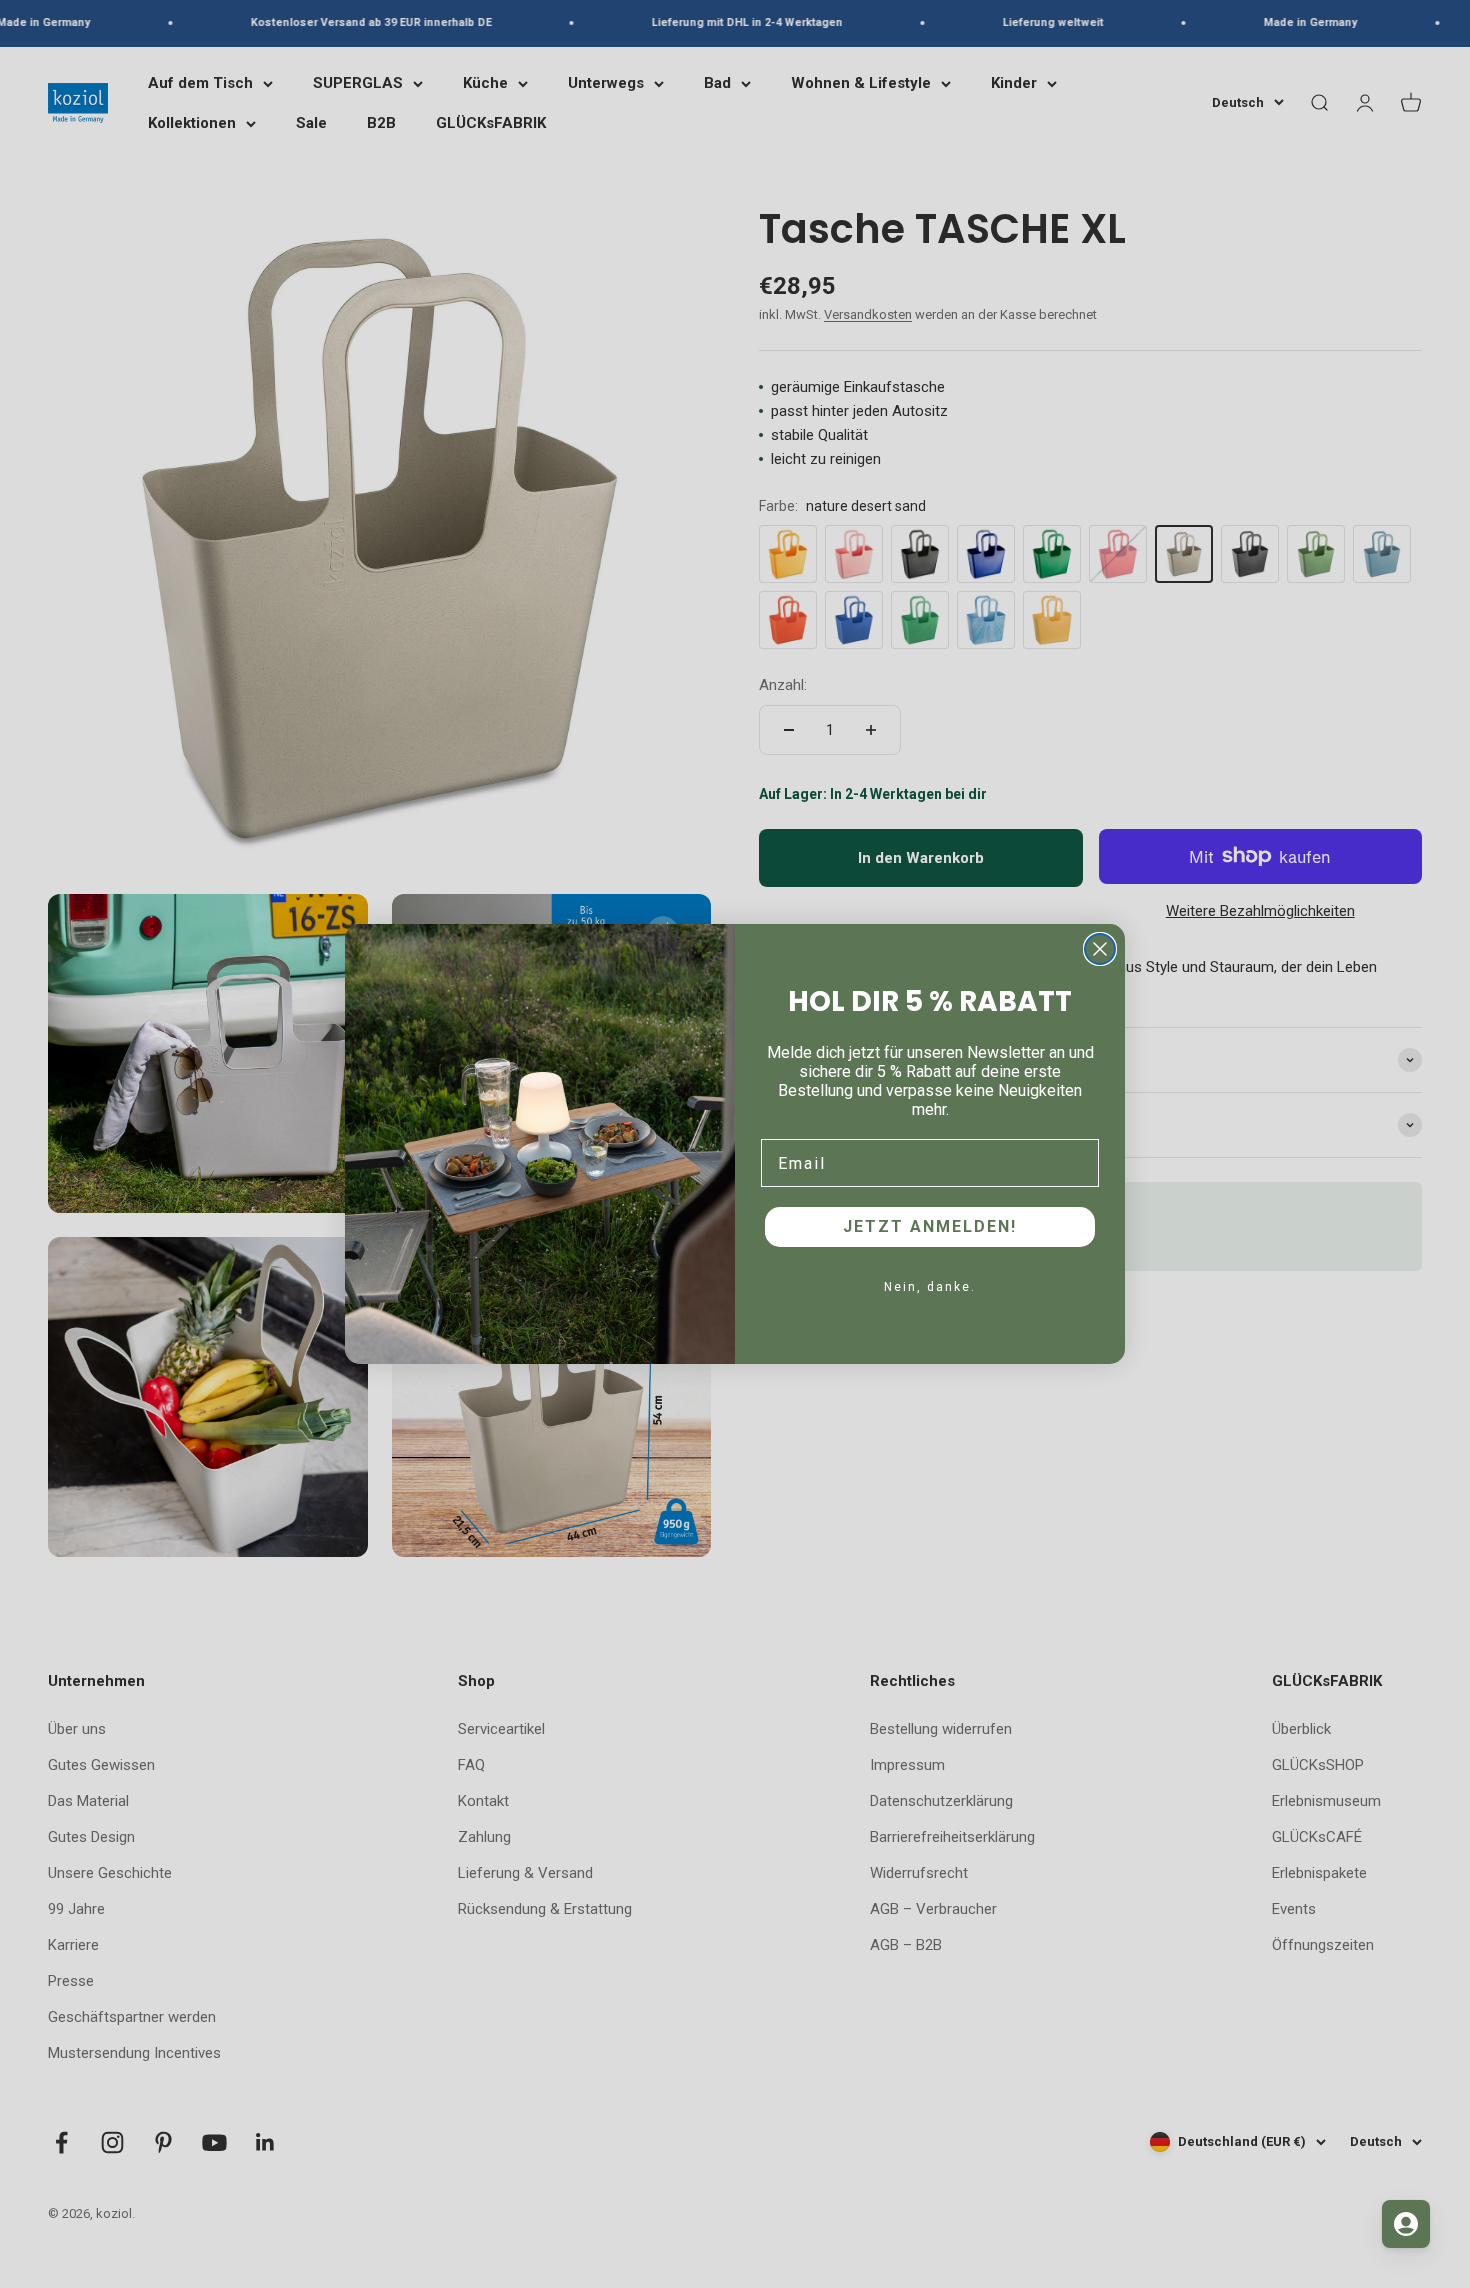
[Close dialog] (1100, 949)
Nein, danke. (930, 1287)
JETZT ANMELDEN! (930, 1226)
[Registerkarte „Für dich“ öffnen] (1406, 2224)
